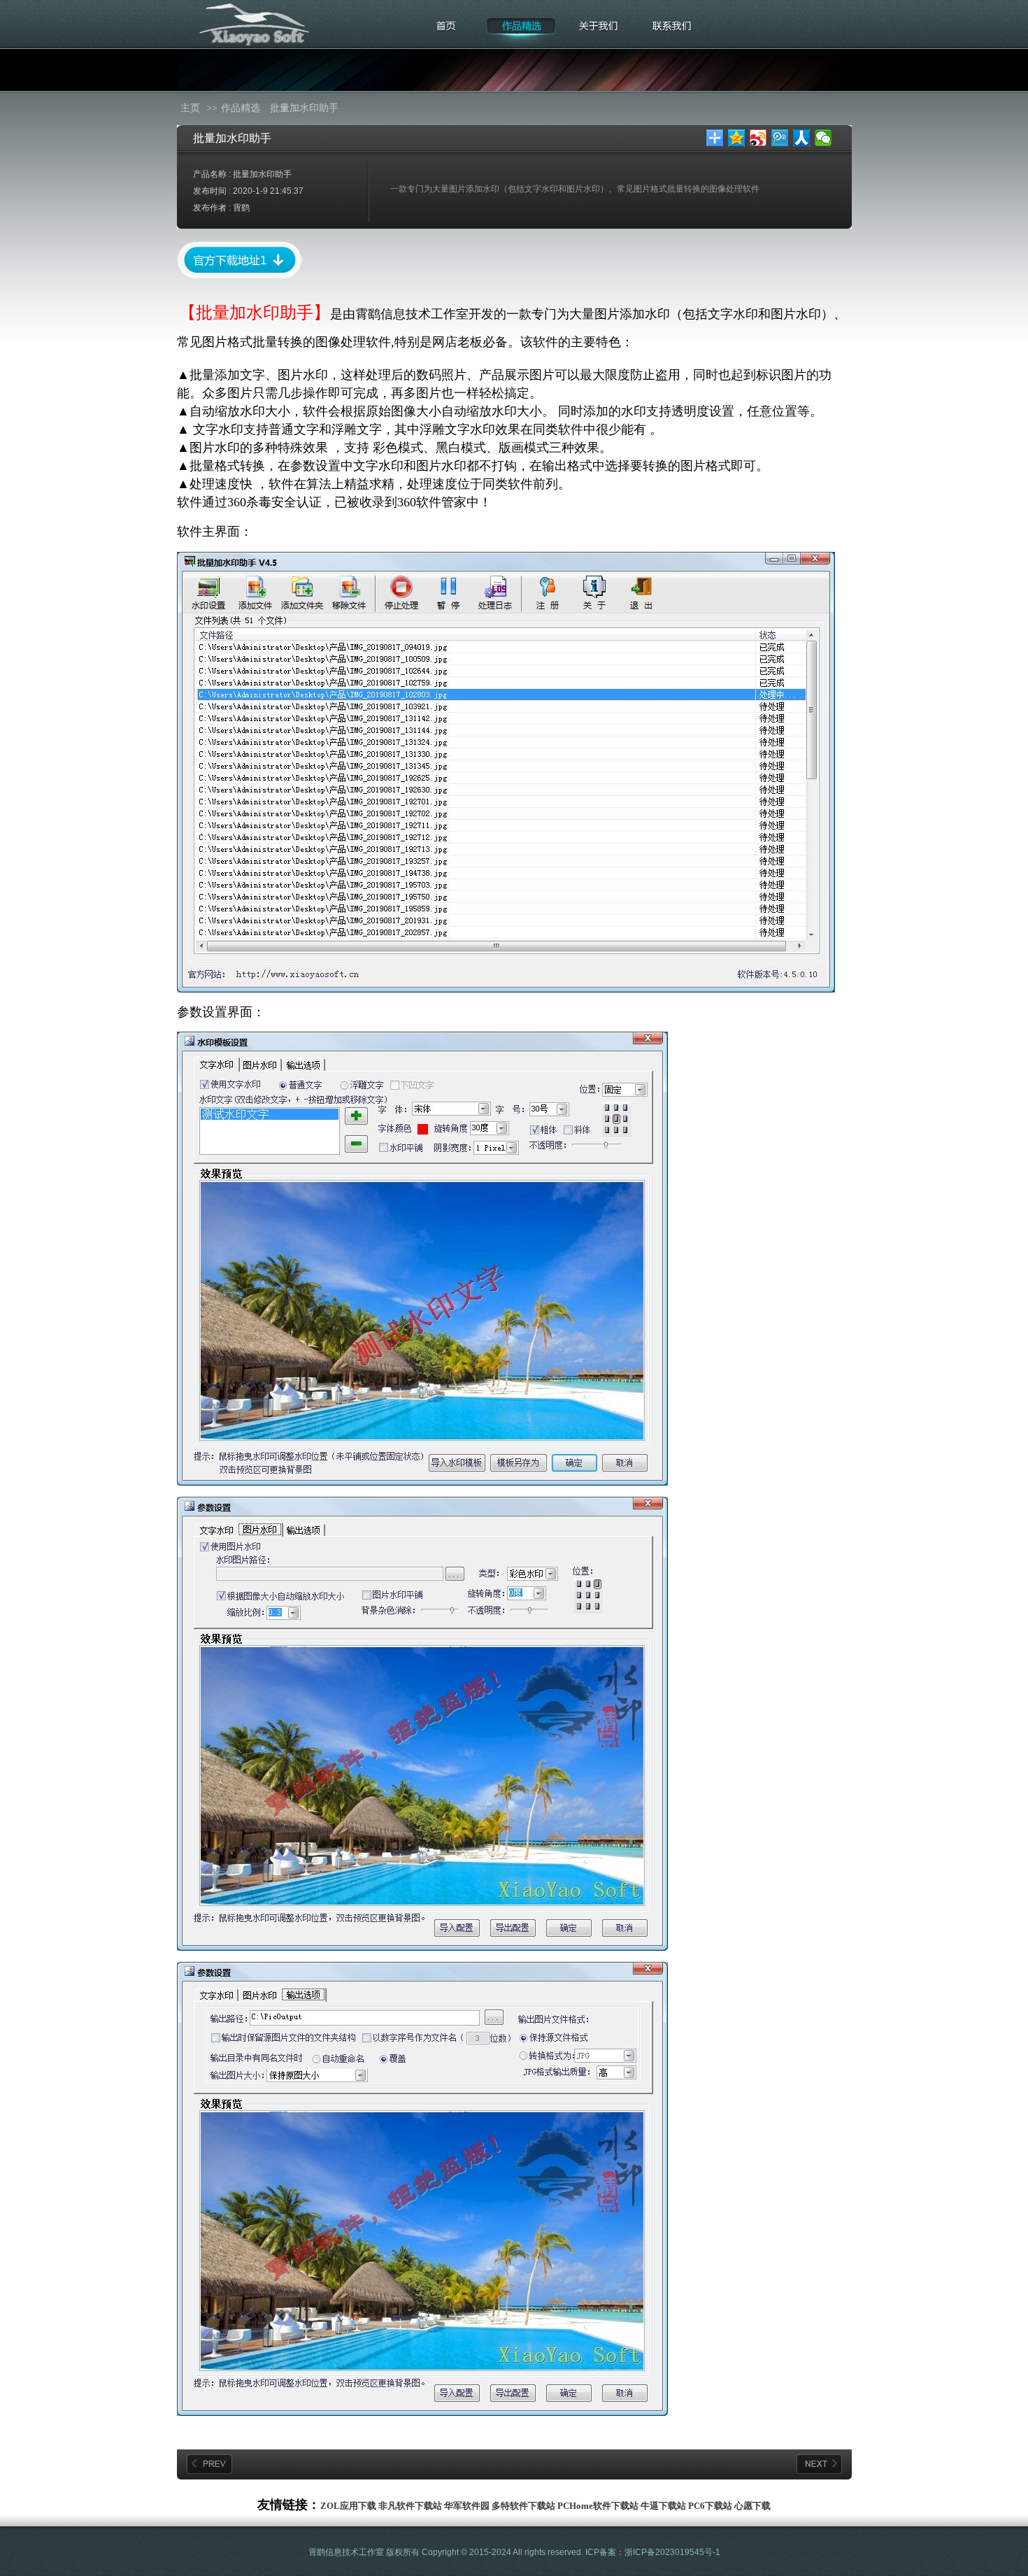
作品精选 (241, 108)
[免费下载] (240, 276)
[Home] (446, 33)
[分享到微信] (823, 138)
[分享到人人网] (802, 138)
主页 (190, 108)
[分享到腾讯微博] (780, 138)
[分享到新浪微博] (758, 138)
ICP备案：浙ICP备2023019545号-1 (653, 2552)
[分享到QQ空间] (737, 138)
